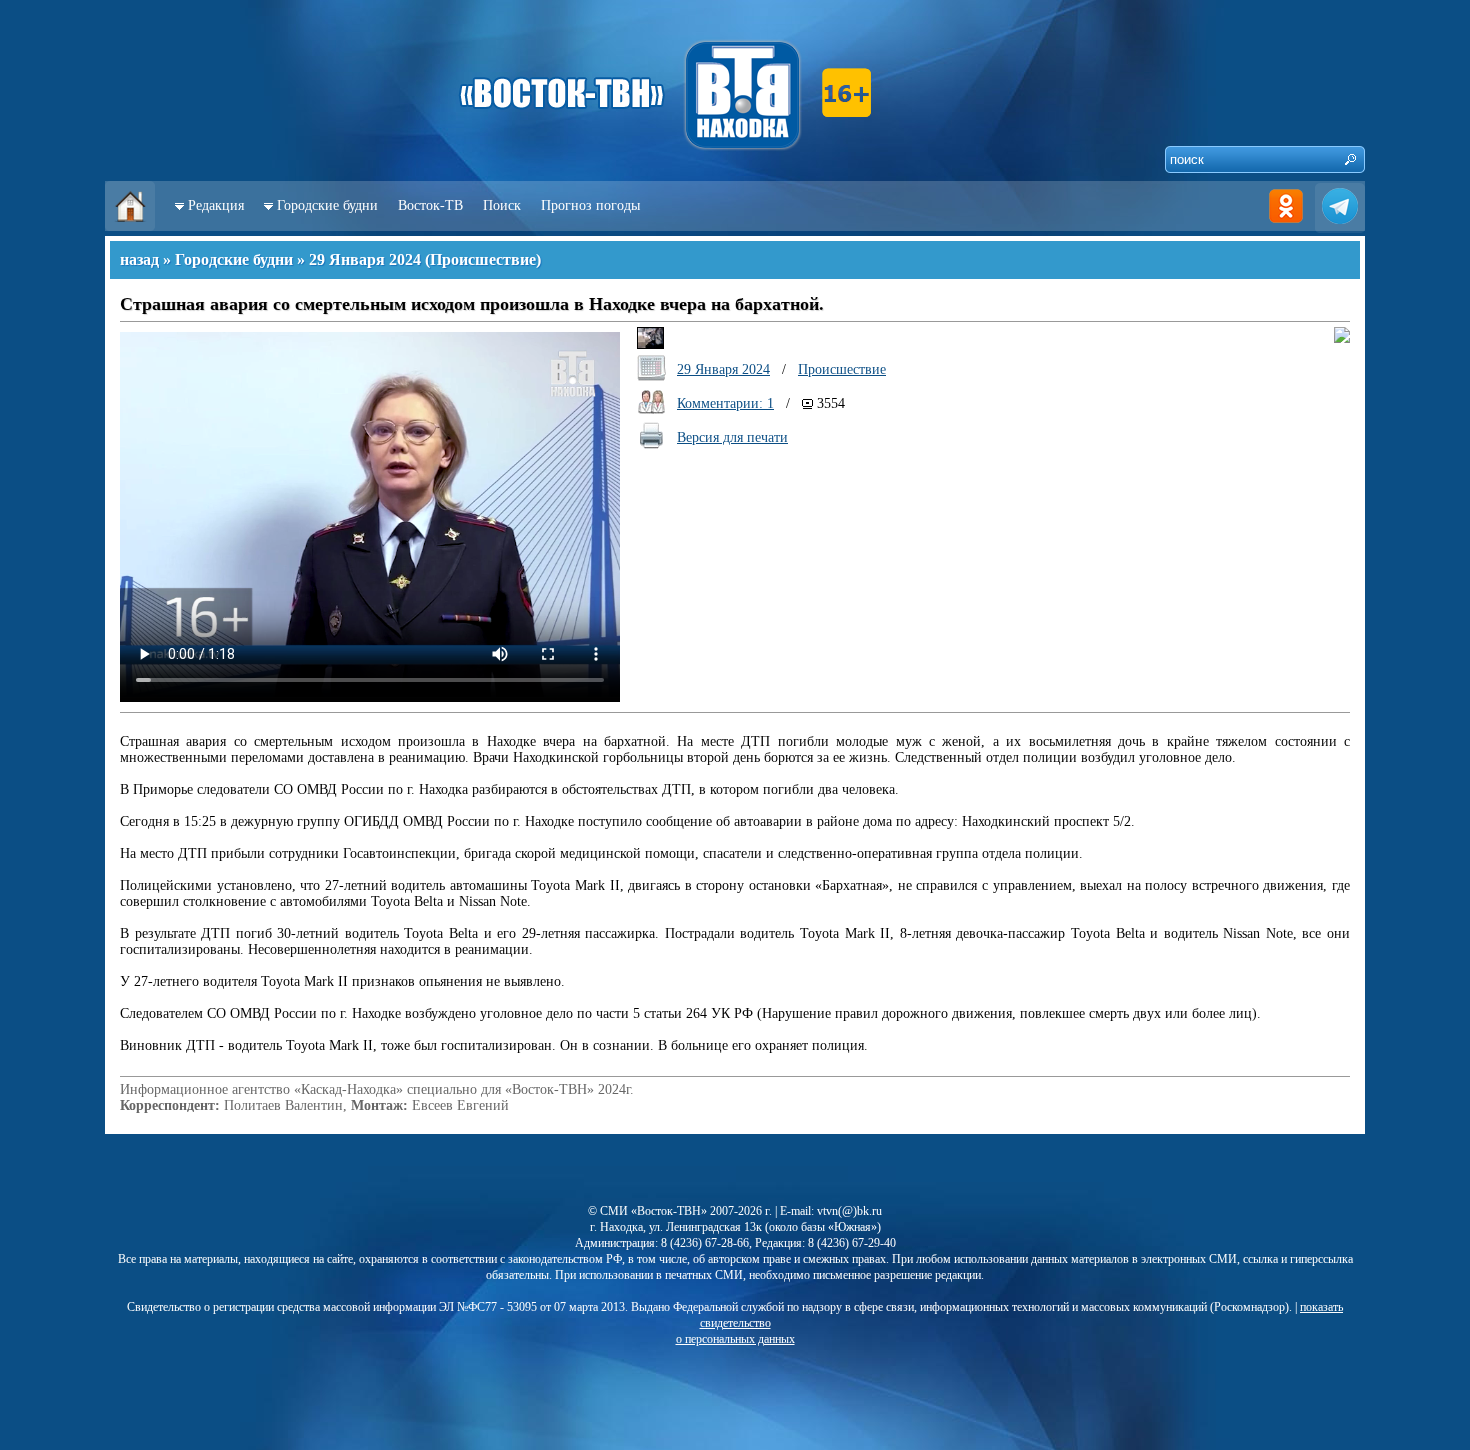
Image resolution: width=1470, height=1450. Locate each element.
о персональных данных (735, 1339)
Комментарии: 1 (725, 403)
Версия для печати (732, 437)
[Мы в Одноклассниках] (1286, 226)
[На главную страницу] (130, 226)
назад (139, 259)
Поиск (502, 205)
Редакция (216, 205)
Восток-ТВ (430, 205)
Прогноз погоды (590, 205)
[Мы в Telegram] (1340, 226)
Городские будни (327, 205)
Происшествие (483, 259)
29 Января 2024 (365, 259)
